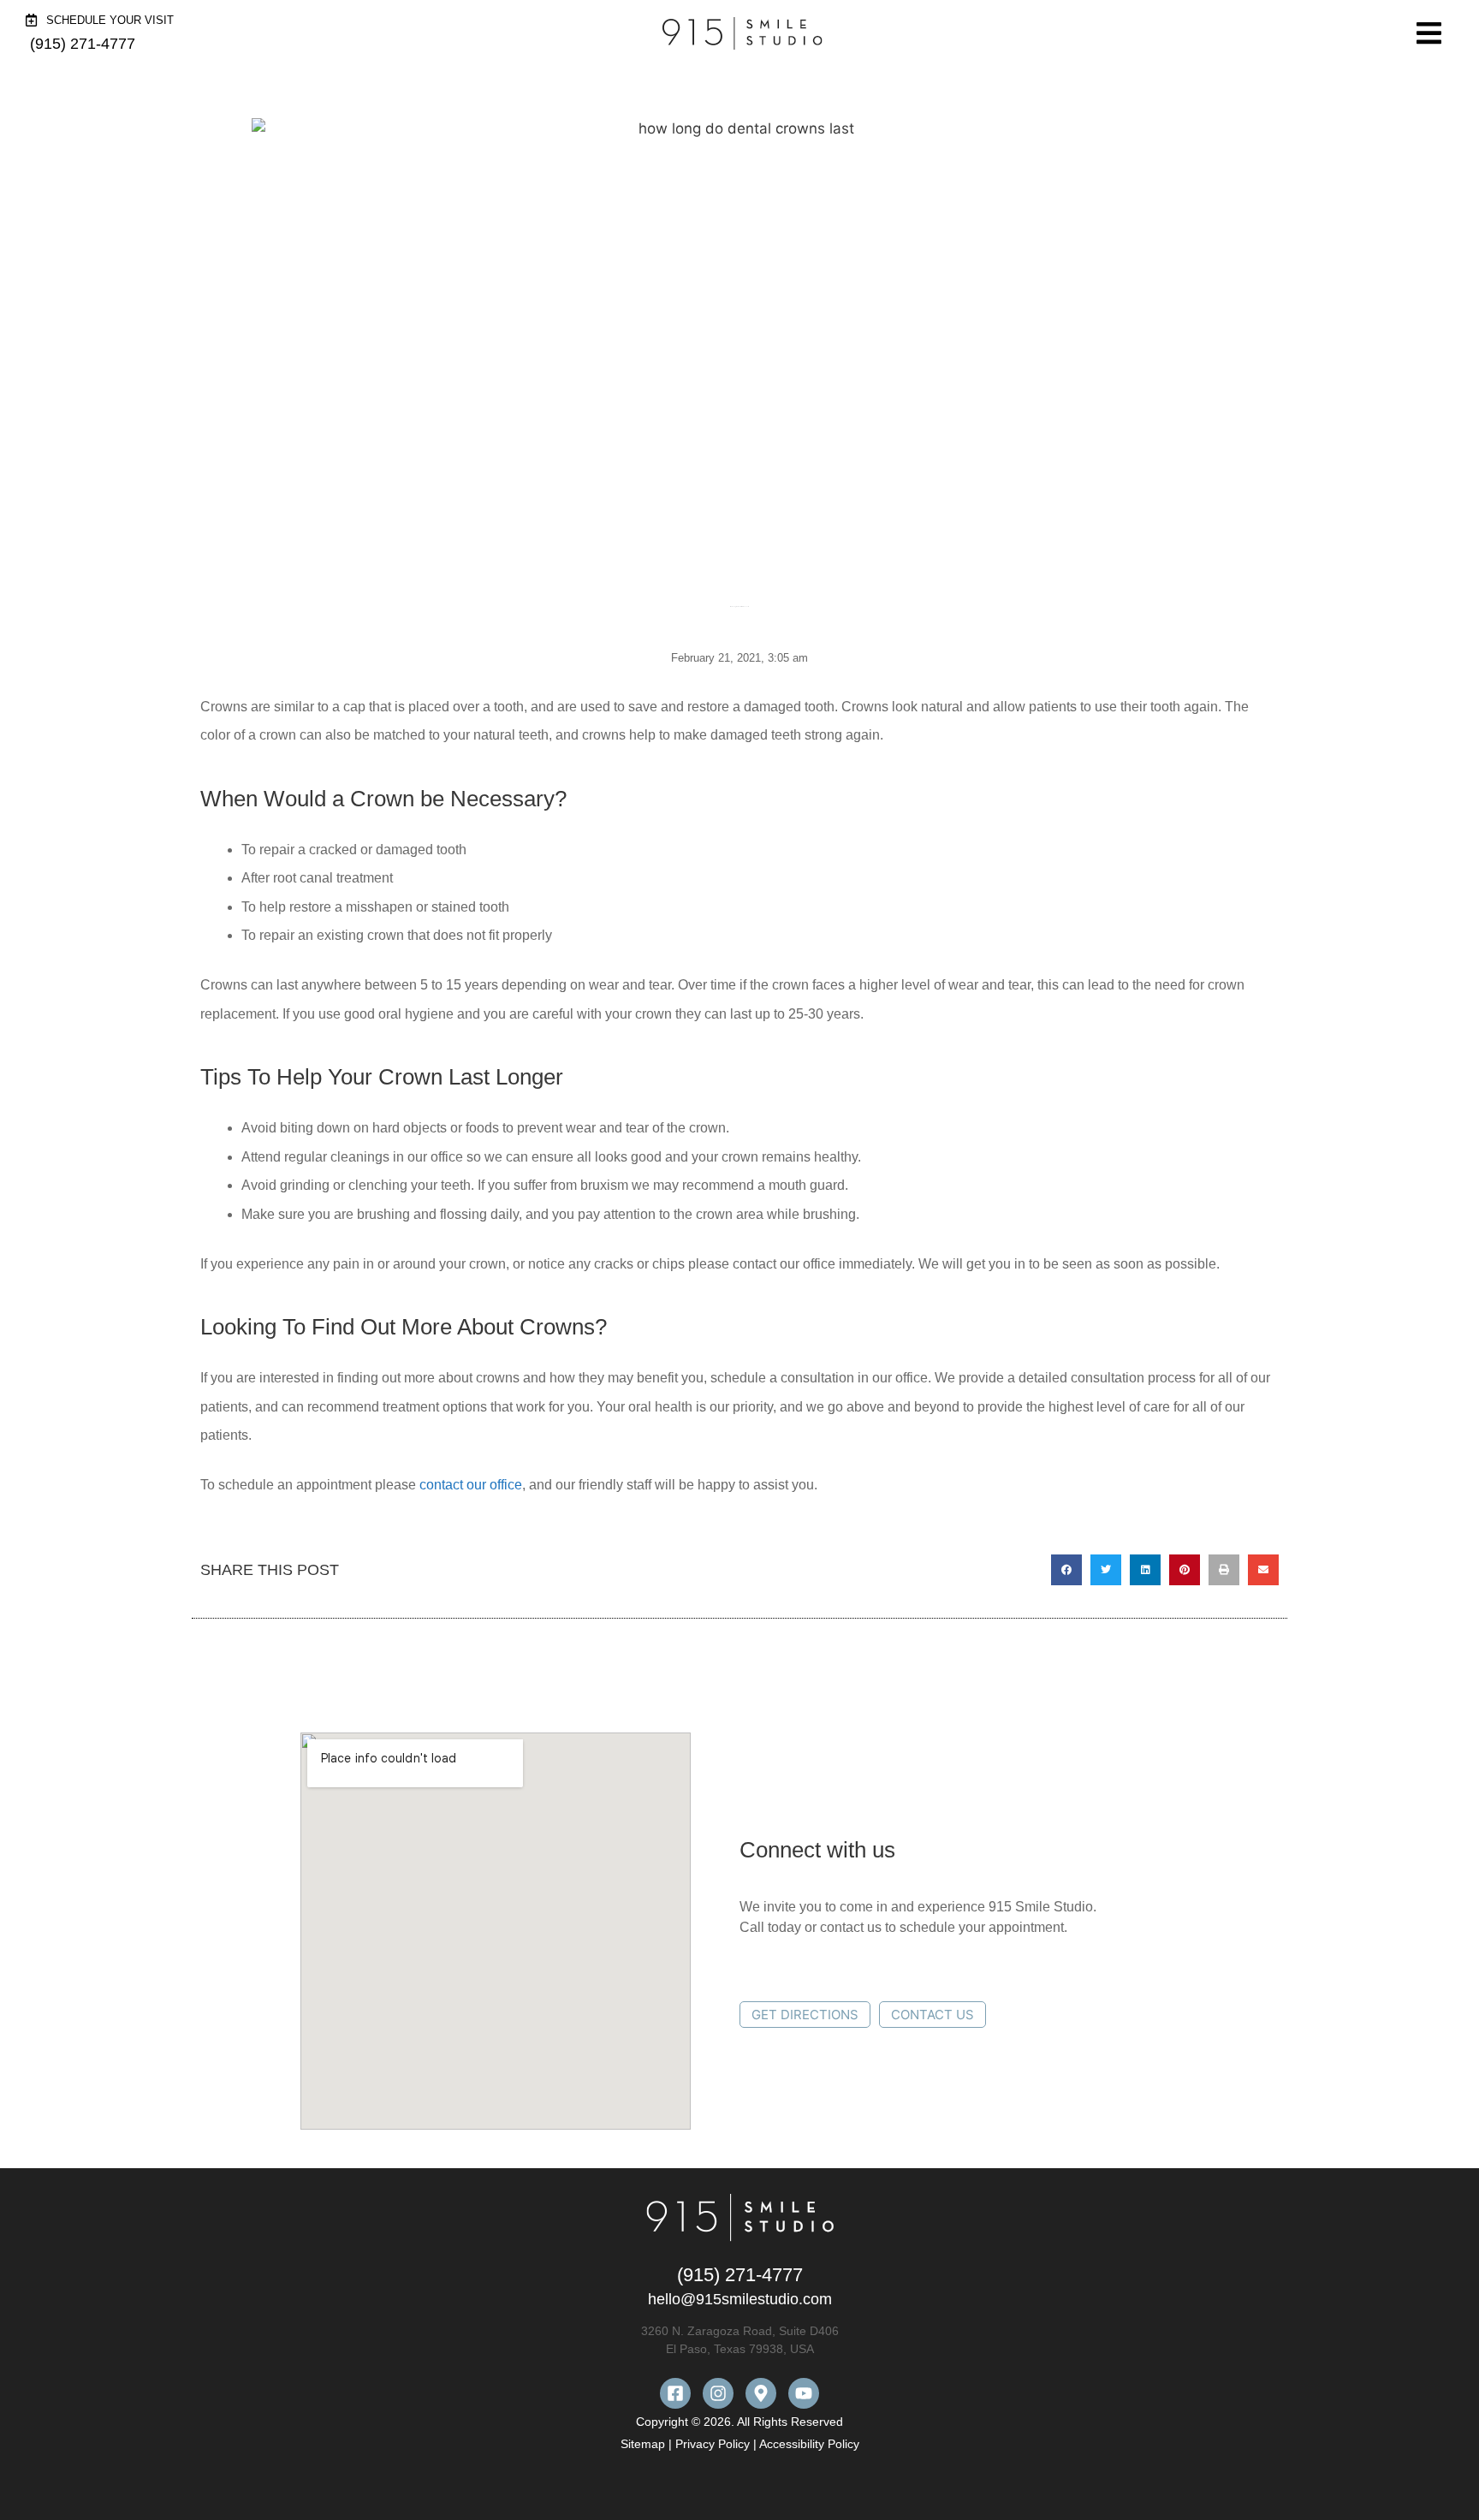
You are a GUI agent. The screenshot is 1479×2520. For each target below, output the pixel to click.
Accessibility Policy (809, 2444)
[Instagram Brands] (718, 2393)
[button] (1066, 1570)
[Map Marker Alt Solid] (761, 2393)
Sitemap (644, 2444)
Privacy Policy (713, 2444)
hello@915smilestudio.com (740, 2299)
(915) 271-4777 (740, 2275)
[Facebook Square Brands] (675, 2393)
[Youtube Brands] (804, 2393)
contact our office (471, 1485)
